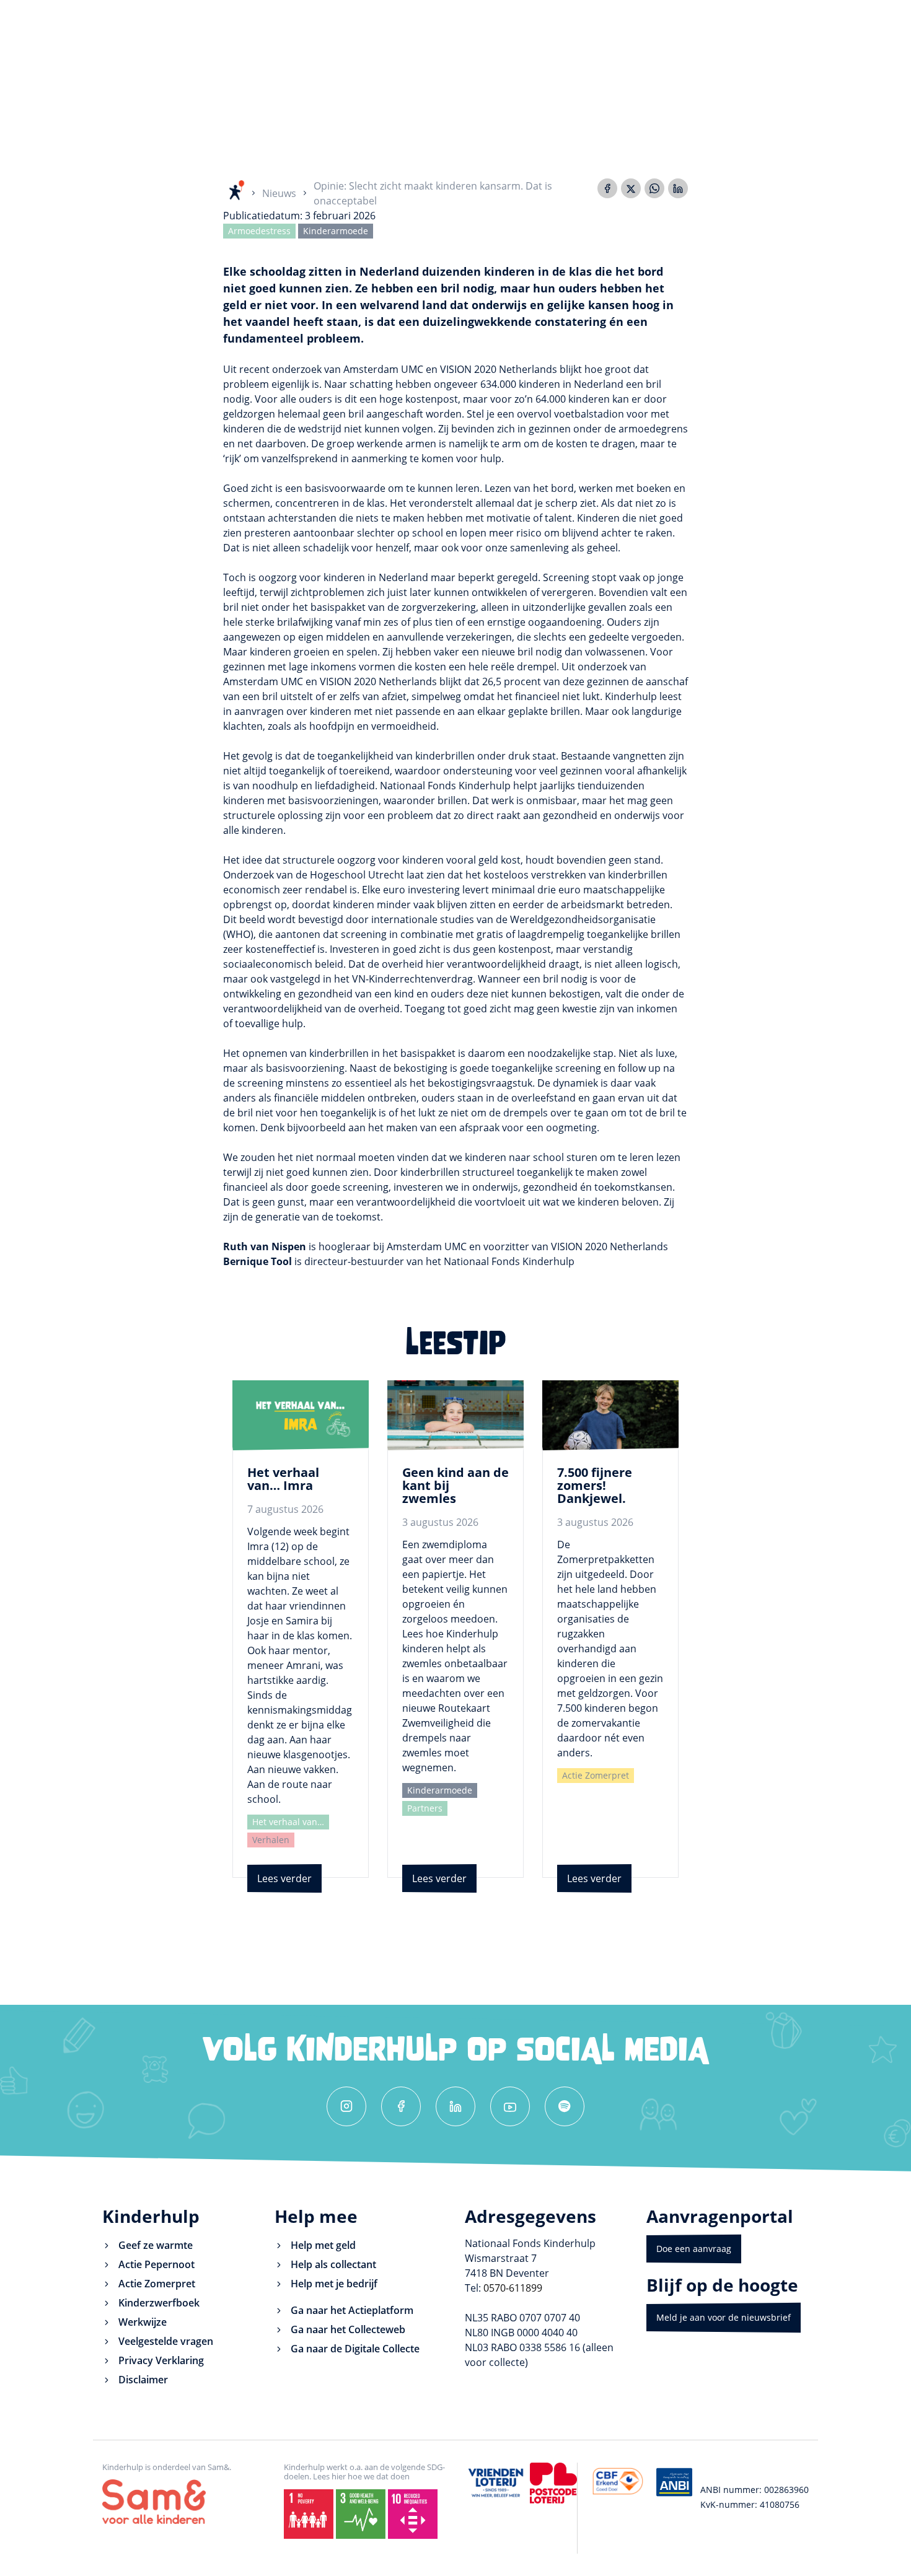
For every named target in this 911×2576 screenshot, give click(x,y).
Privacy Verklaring (161, 2360)
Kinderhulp (151, 2216)
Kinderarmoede (336, 231)
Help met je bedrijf (334, 2284)
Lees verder (284, 1878)
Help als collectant (333, 2264)
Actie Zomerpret (596, 1775)
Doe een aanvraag (694, 2249)
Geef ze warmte (156, 2245)
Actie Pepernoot (156, 2264)
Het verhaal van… (288, 1822)
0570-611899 (513, 2288)
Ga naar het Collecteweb (348, 2329)
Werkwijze (143, 2322)
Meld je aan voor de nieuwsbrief (724, 2317)
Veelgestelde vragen (166, 2341)
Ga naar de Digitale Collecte (355, 2349)
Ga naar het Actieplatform (352, 2310)
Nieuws (279, 193)
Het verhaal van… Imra (283, 1479)
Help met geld (323, 2245)
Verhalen (271, 1840)
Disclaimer (143, 2380)
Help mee (316, 2216)
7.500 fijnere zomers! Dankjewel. (595, 1485)
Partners (425, 1808)
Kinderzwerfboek (159, 2303)
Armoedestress (259, 231)
